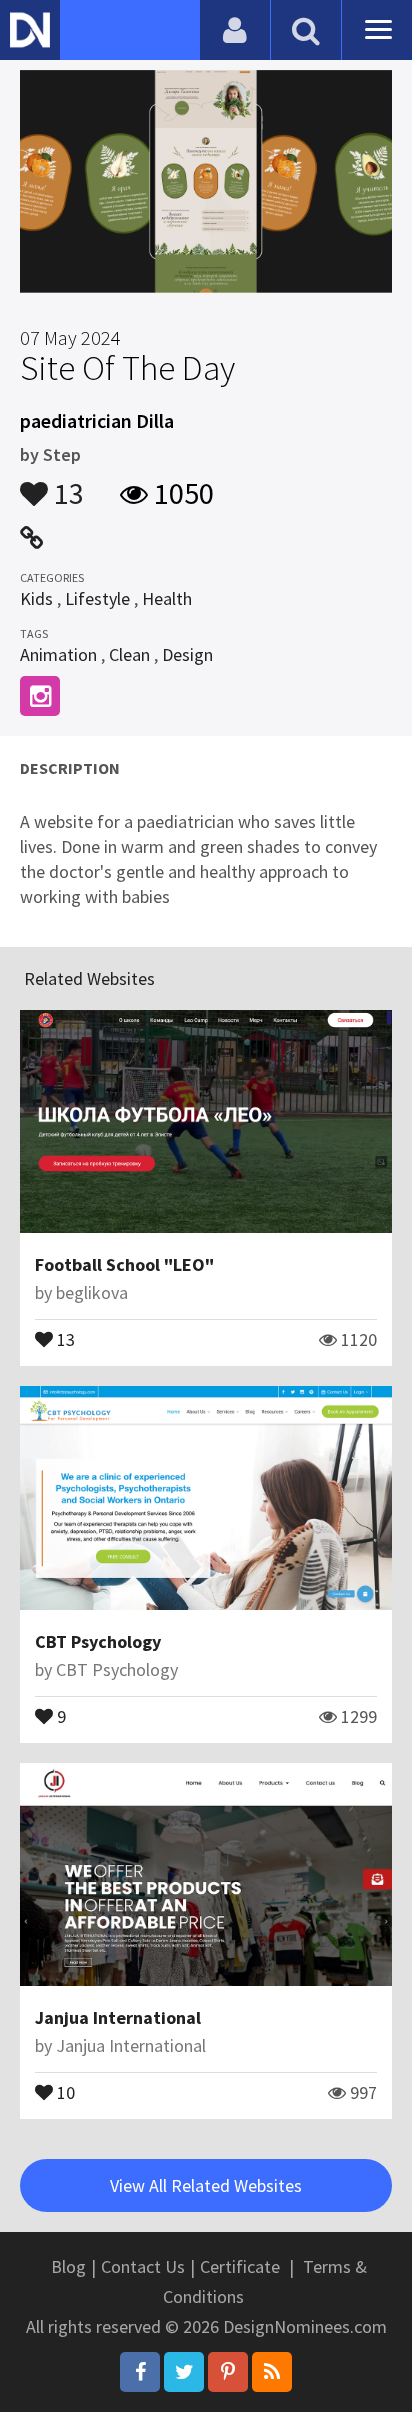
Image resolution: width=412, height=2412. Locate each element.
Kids (36, 598)
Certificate (240, 2266)
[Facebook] (140, 2372)
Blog (68, 2266)
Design (187, 654)
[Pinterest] (228, 2372)
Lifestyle (97, 598)
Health (167, 598)
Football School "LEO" (124, 1264)
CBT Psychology (98, 1641)
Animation (58, 654)
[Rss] (272, 2372)
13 (66, 484)
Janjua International (118, 2017)
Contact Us (143, 2266)
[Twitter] (184, 2372)
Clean (129, 654)
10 (64, 2091)
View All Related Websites (206, 2185)
